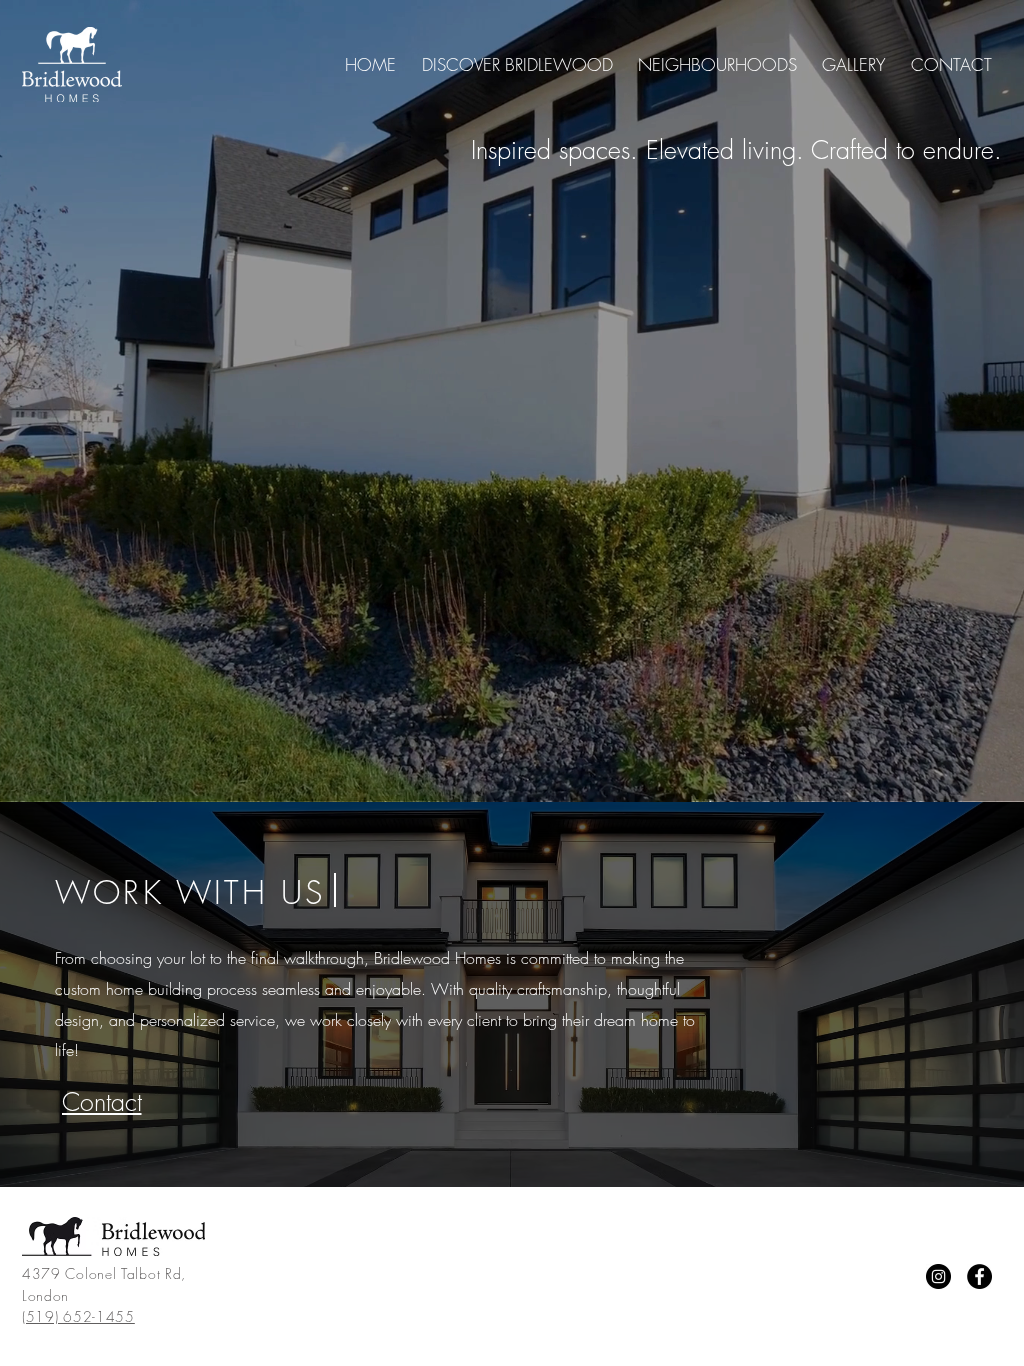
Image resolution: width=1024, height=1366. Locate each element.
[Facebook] (979, 1276)
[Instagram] (938, 1276)
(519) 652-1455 (78, 1316)
